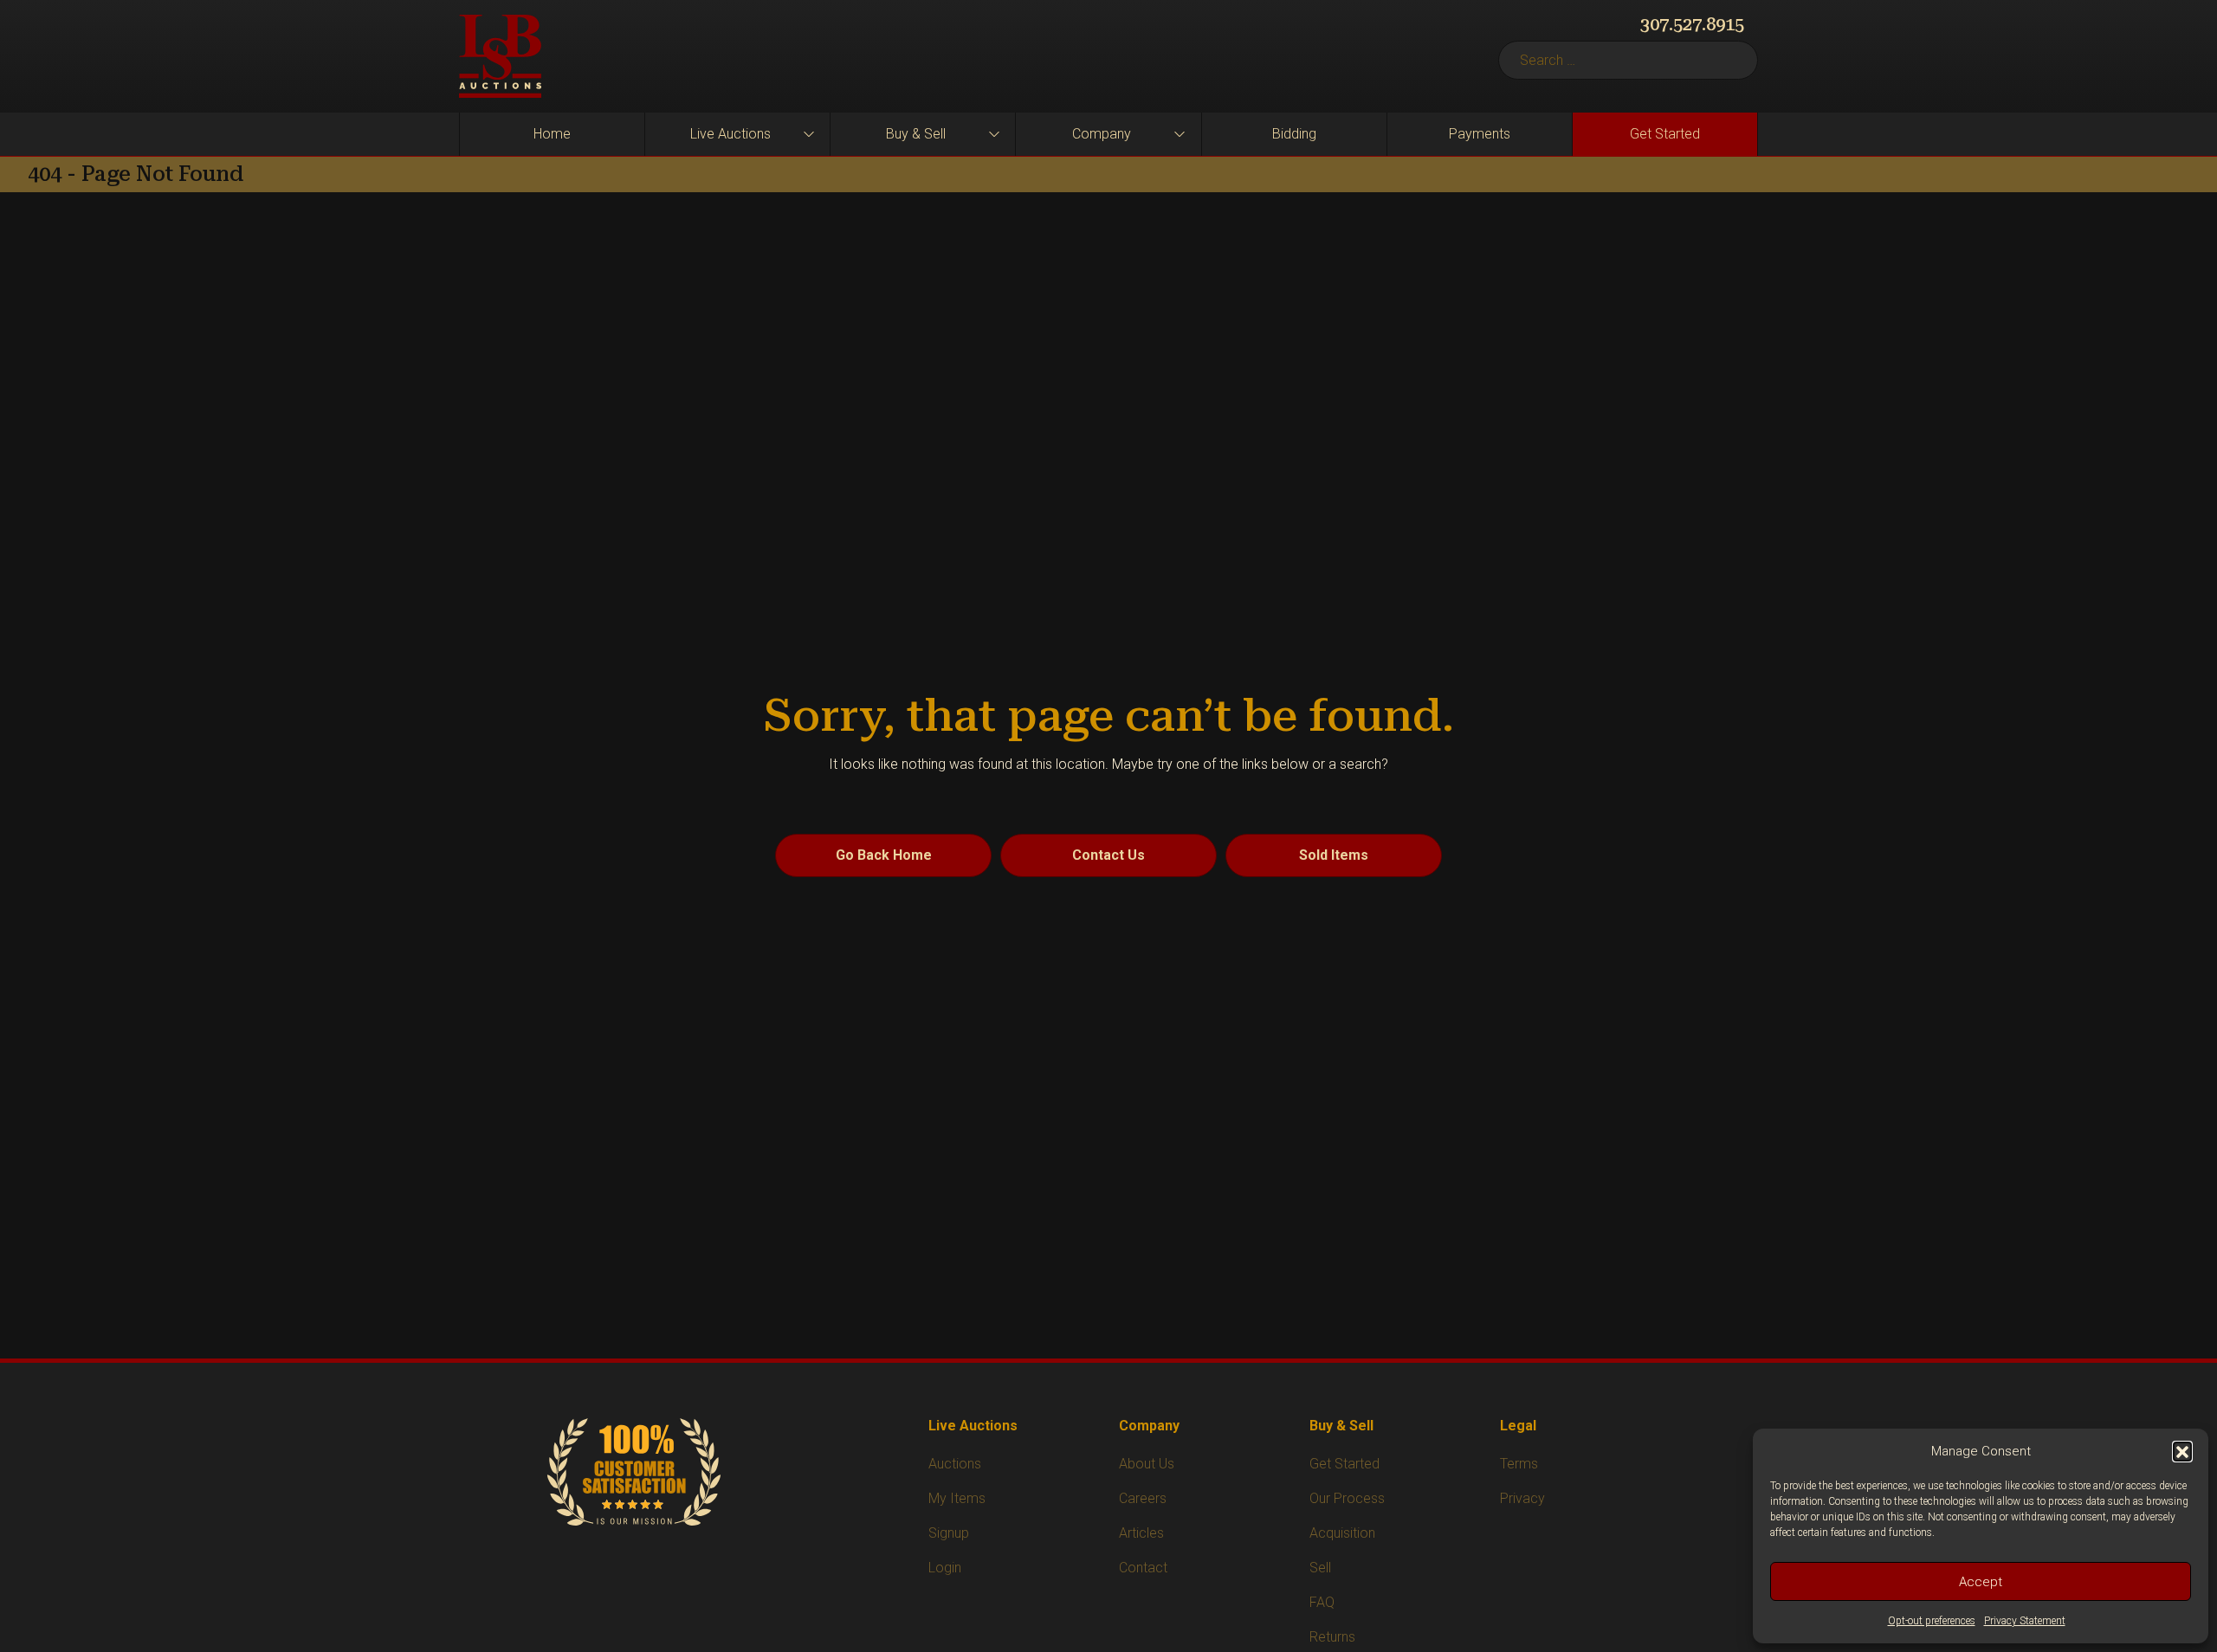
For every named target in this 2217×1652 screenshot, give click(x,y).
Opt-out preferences (1932, 1621)
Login (945, 1568)
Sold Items (1334, 855)
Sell (1320, 1568)
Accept (1981, 1582)
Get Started (1665, 134)
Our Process (1347, 1498)
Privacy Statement (2025, 1621)
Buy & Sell (916, 134)
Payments (1480, 134)
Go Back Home (884, 855)
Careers (1143, 1498)
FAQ (1322, 1602)
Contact (1143, 1568)
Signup (949, 1533)
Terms (1519, 1464)
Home (552, 134)
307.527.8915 (1692, 24)
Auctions (955, 1464)
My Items (957, 1498)
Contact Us (1108, 855)
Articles (1141, 1533)
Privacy (1522, 1498)
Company (1102, 134)
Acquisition (1342, 1533)
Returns (1332, 1637)
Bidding (1294, 134)
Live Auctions (730, 134)
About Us (1147, 1464)
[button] (2182, 1451)
